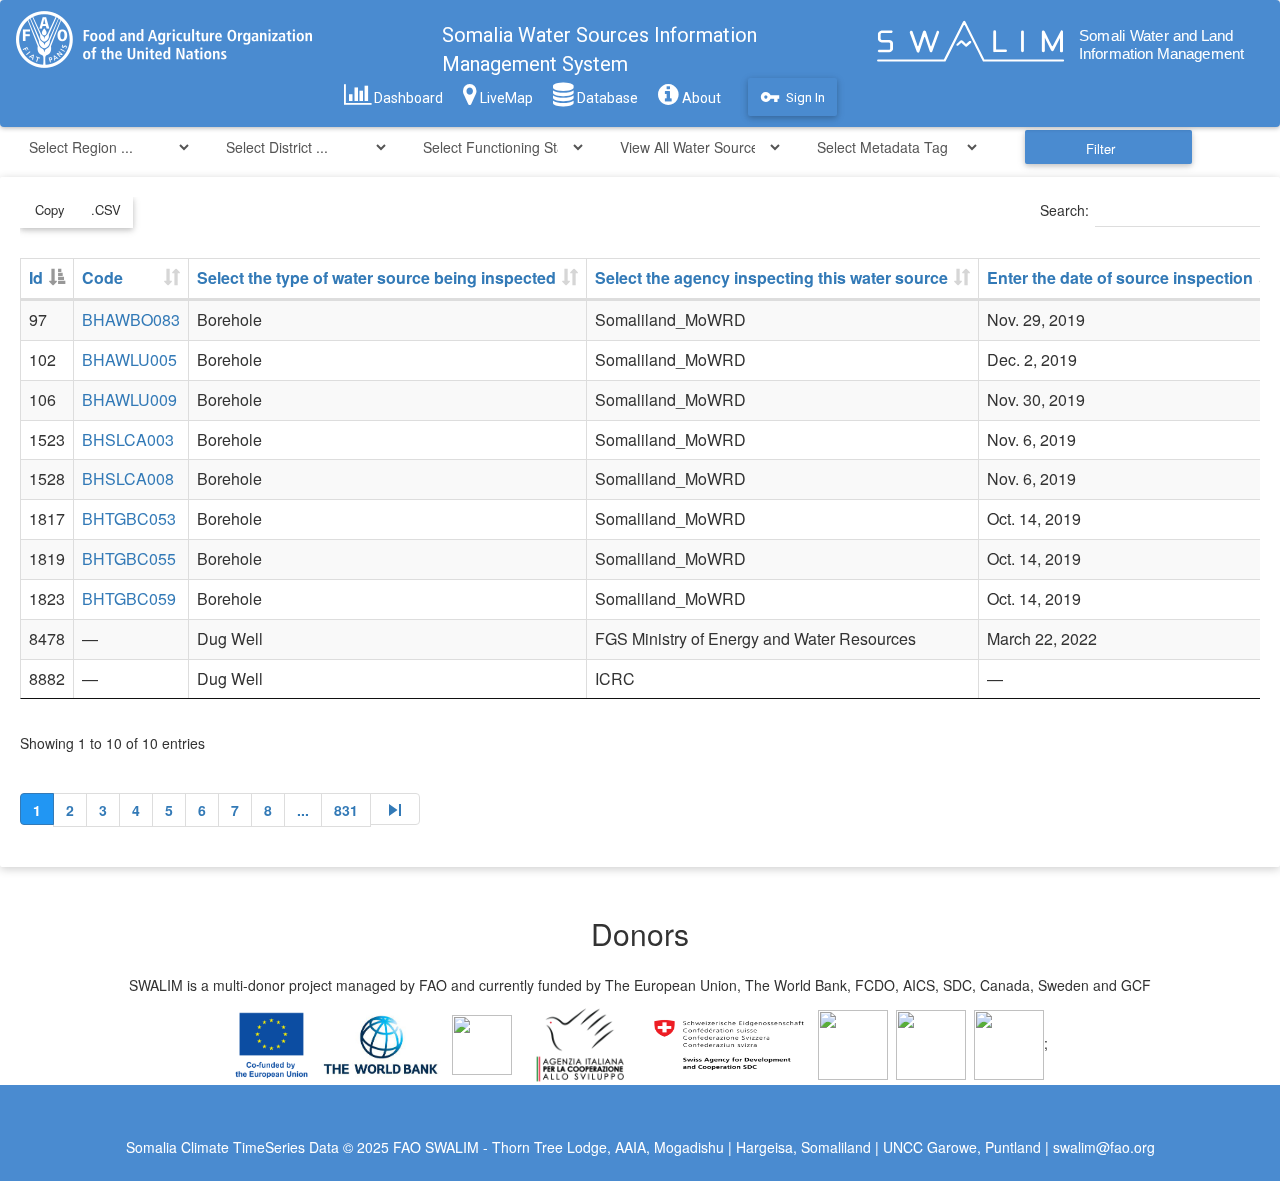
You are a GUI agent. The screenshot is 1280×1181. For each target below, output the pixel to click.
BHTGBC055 (129, 558)
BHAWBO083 (131, 319)
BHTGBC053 (129, 518)
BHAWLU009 (129, 399)
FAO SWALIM (438, 1147)
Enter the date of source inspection (1120, 277)
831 (346, 810)
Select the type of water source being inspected (376, 277)
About (700, 98)
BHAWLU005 (129, 359)
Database (606, 98)
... (303, 810)
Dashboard (407, 98)
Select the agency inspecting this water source (771, 277)
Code (102, 277)
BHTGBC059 (129, 598)
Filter (1100, 148)
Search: (1064, 210)
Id (36, 277)
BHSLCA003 (128, 439)
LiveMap (505, 98)
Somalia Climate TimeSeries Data (232, 1147)
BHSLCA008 (128, 478)
